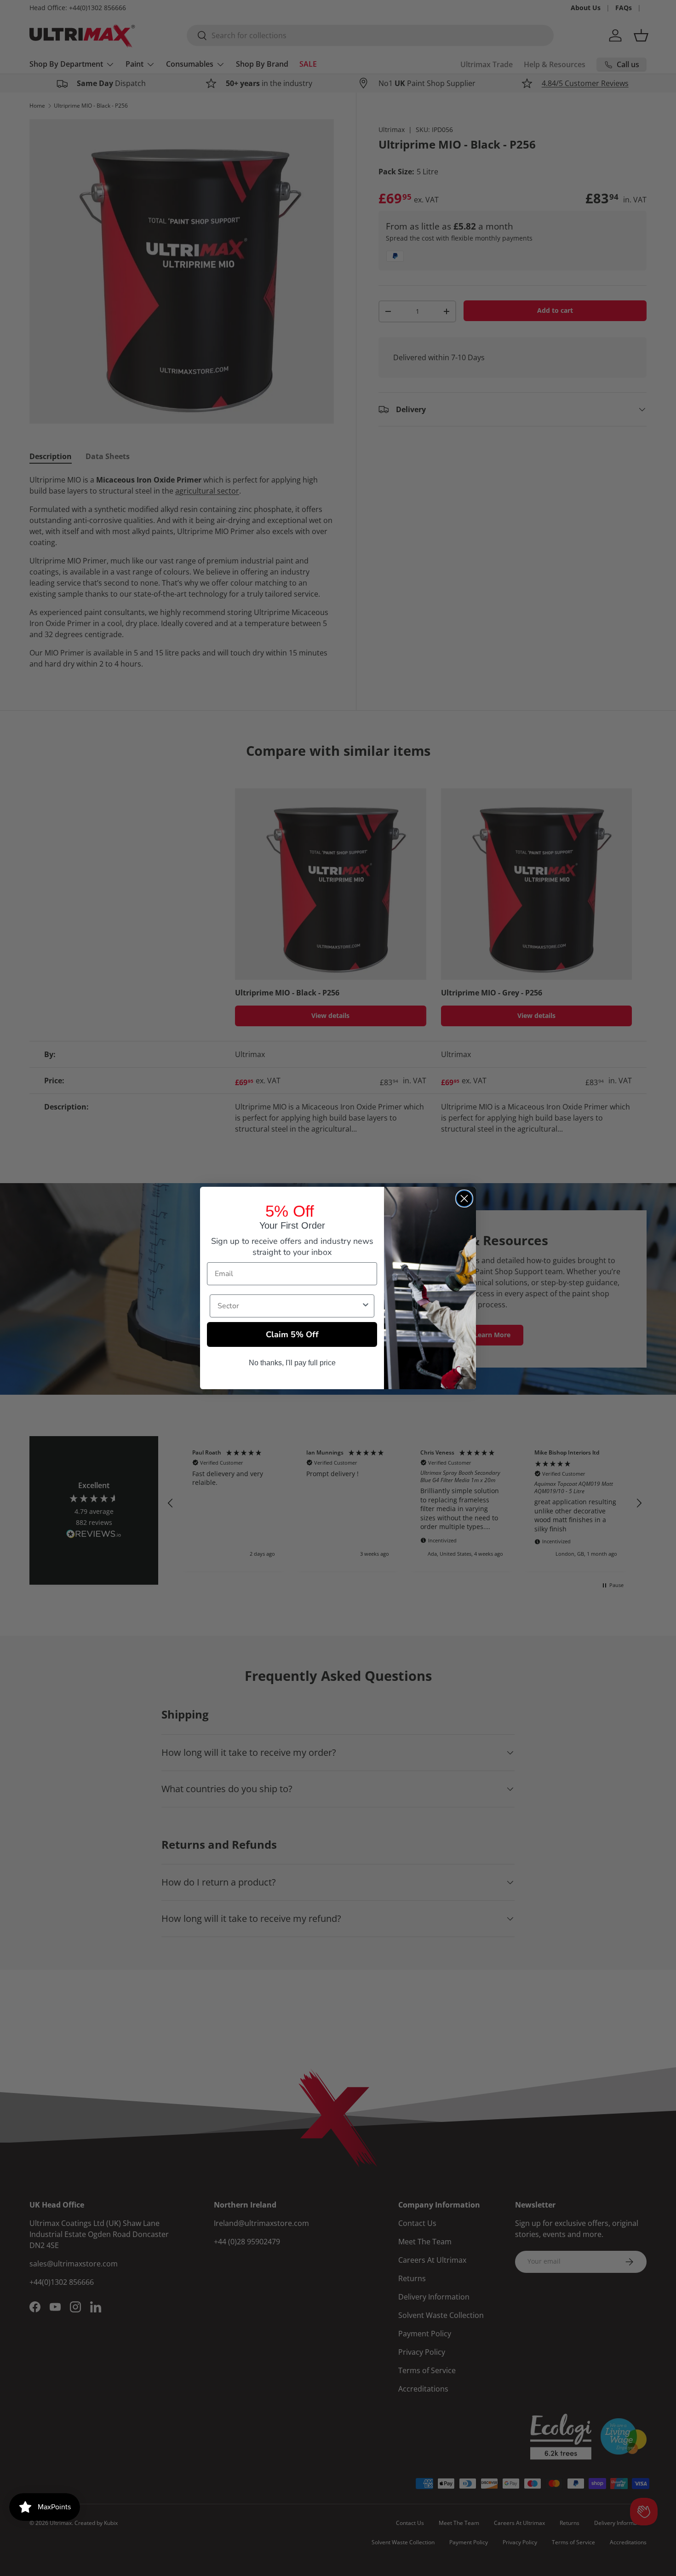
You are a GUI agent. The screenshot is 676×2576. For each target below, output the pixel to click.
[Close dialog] (464, 1199)
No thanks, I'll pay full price (292, 1363)
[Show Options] (366, 1306)
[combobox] (289, 1306)
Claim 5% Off (292, 1334)
